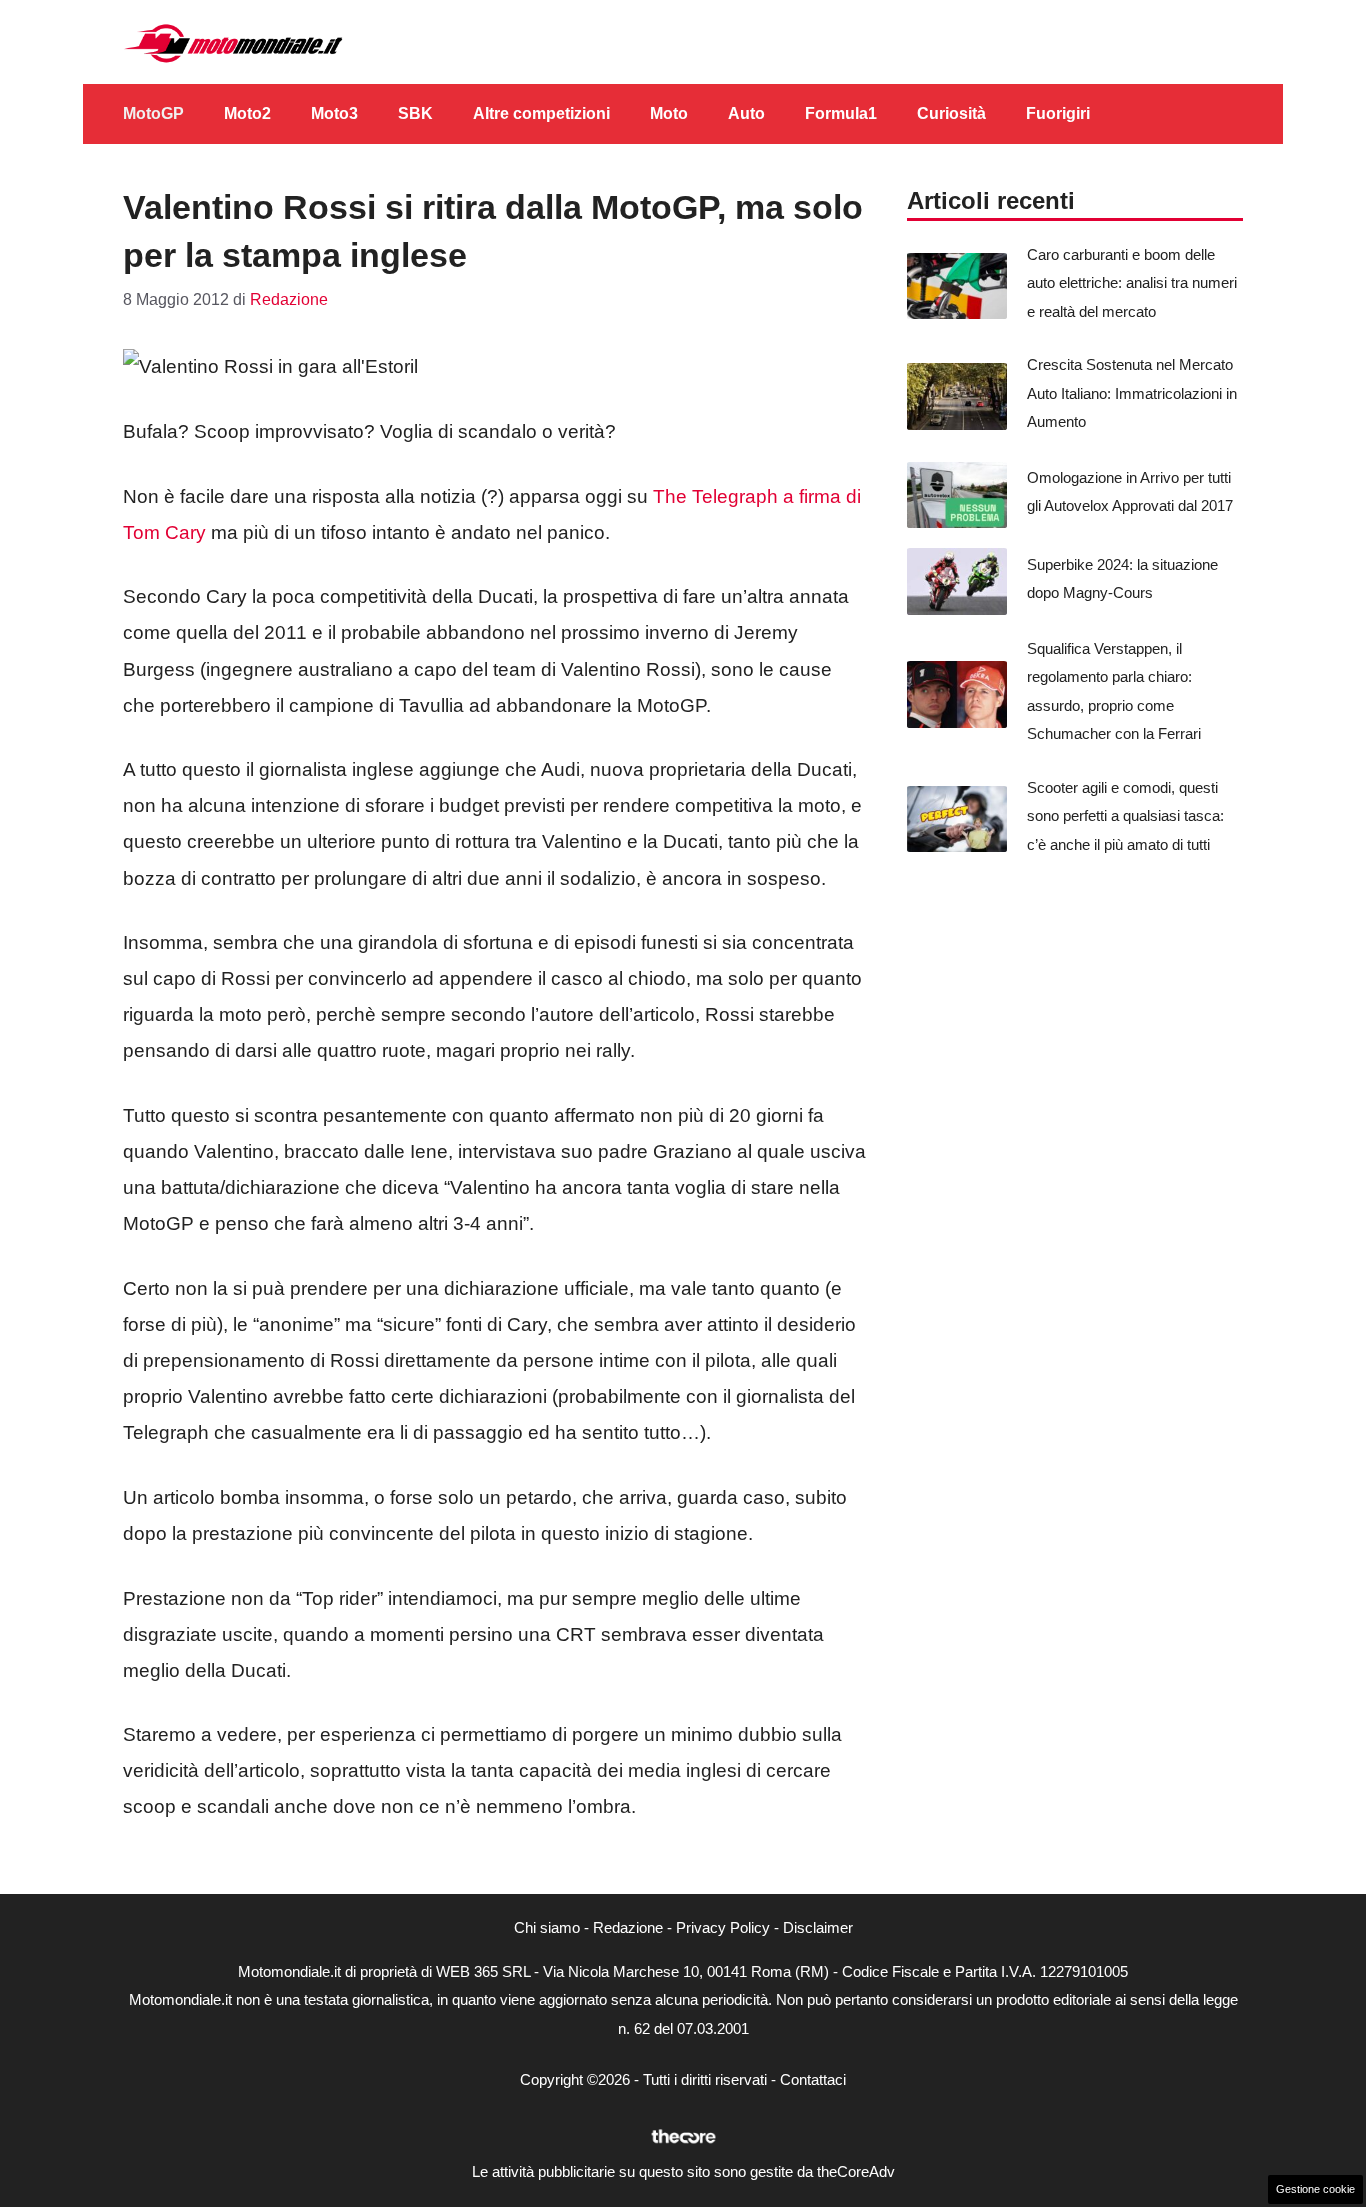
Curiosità (951, 113)
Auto (746, 113)
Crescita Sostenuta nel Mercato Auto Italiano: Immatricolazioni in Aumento (1132, 393)
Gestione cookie (1315, 2189)
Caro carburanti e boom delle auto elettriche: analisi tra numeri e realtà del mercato (1132, 283)
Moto (669, 113)
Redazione (628, 1927)
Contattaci (813, 2079)
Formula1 (841, 113)
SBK (415, 113)
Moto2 (247, 113)
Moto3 (334, 113)
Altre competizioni (541, 113)
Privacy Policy (723, 1927)
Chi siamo (547, 1927)
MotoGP (153, 113)
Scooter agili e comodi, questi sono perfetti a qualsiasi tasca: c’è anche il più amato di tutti (1125, 816)
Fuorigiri (1058, 113)
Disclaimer (818, 1927)
